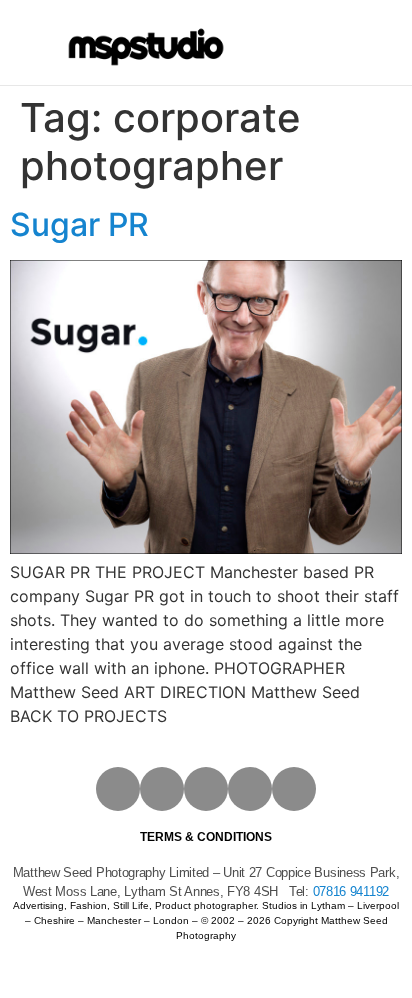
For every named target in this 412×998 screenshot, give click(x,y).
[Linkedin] (250, 789)
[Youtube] (206, 789)
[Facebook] (162, 789)
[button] (289, 42)
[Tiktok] (294, 789)
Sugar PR (79, 224)
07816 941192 (351, 891)
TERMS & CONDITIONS (206, 837)
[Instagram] (118, 789)
